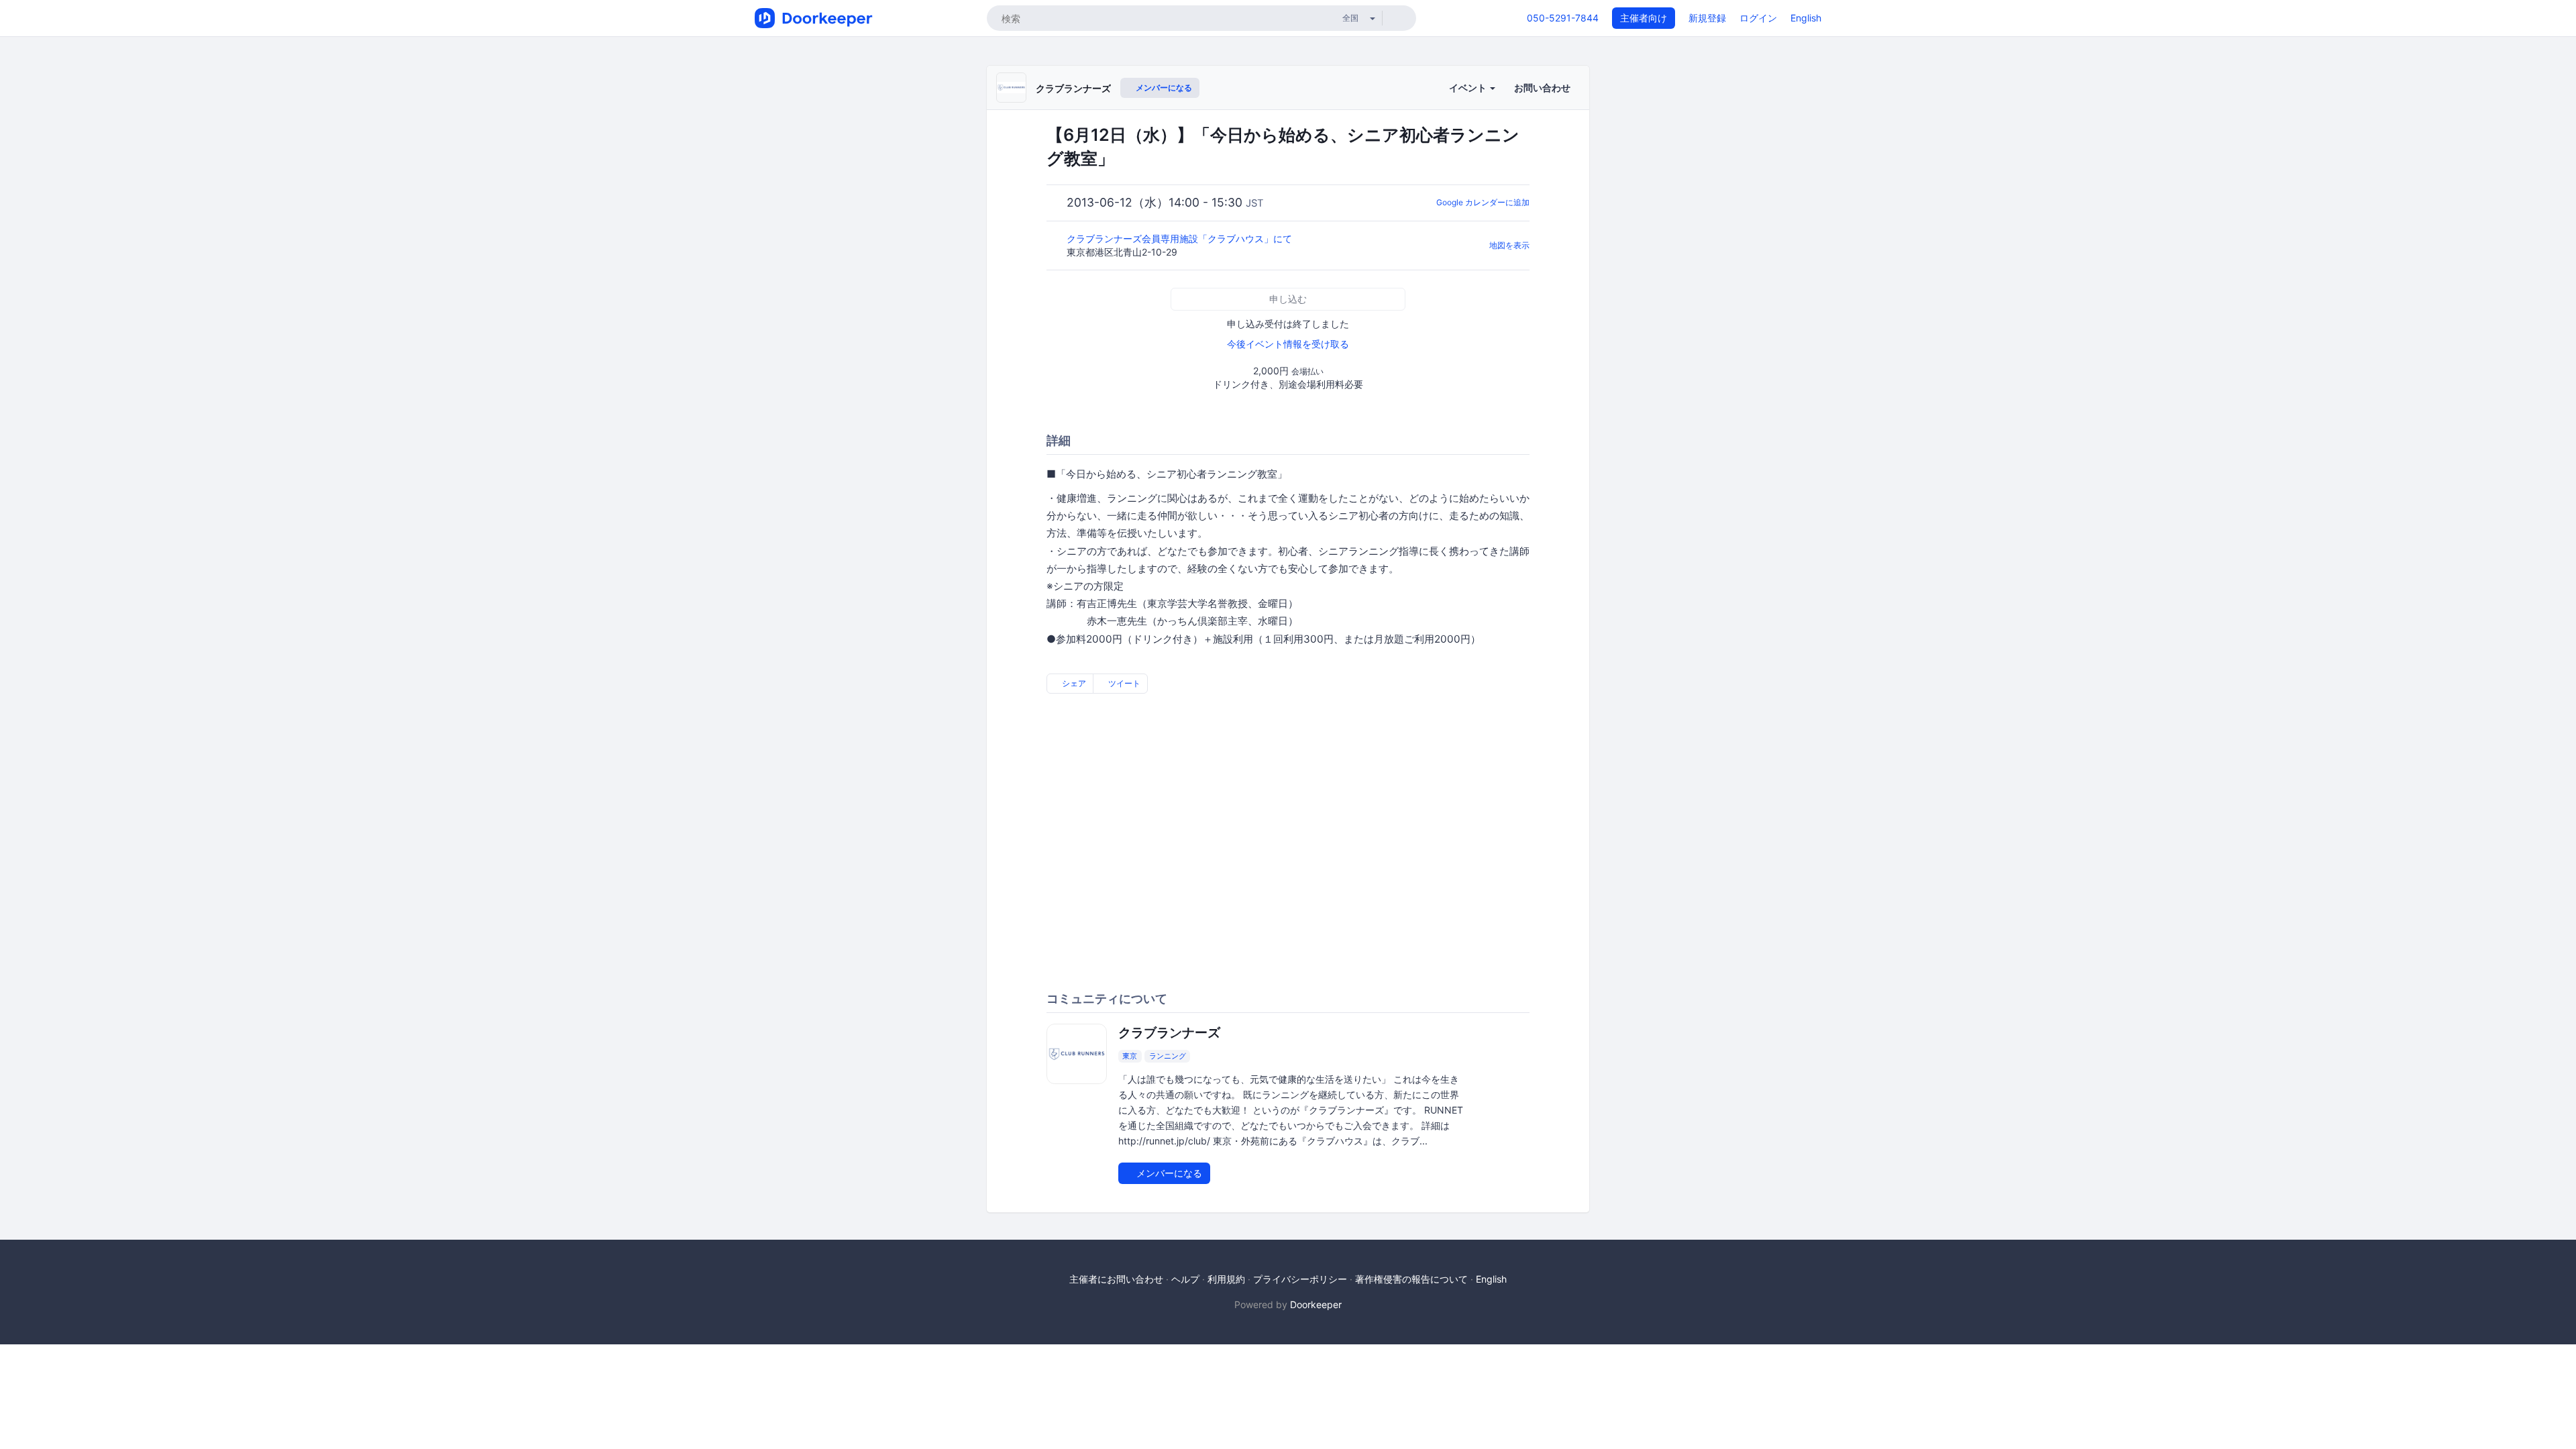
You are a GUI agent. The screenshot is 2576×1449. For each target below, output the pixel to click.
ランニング (1168, 1056)
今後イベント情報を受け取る (1288, 344)
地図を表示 (1509, 245)
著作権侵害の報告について (1411, 1279)
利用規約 (1226, 1279)
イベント (1469, 88)
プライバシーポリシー (1300, 1279)
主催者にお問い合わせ (1116, 1279)
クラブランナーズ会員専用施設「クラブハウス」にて (1181, 238)
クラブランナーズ (1073, 88)
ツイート (1123, 683)
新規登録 (1707, 18)
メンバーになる (1163, 88)
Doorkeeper (1316, 1304)
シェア (1073, 683)
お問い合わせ (1542, 88)
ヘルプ (1185, 1279)
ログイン (1758, 18)
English (1806, 18)
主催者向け (1644, 18)
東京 (1130, 1056)
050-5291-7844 (1563, 18)
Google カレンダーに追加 (1483, 202)
